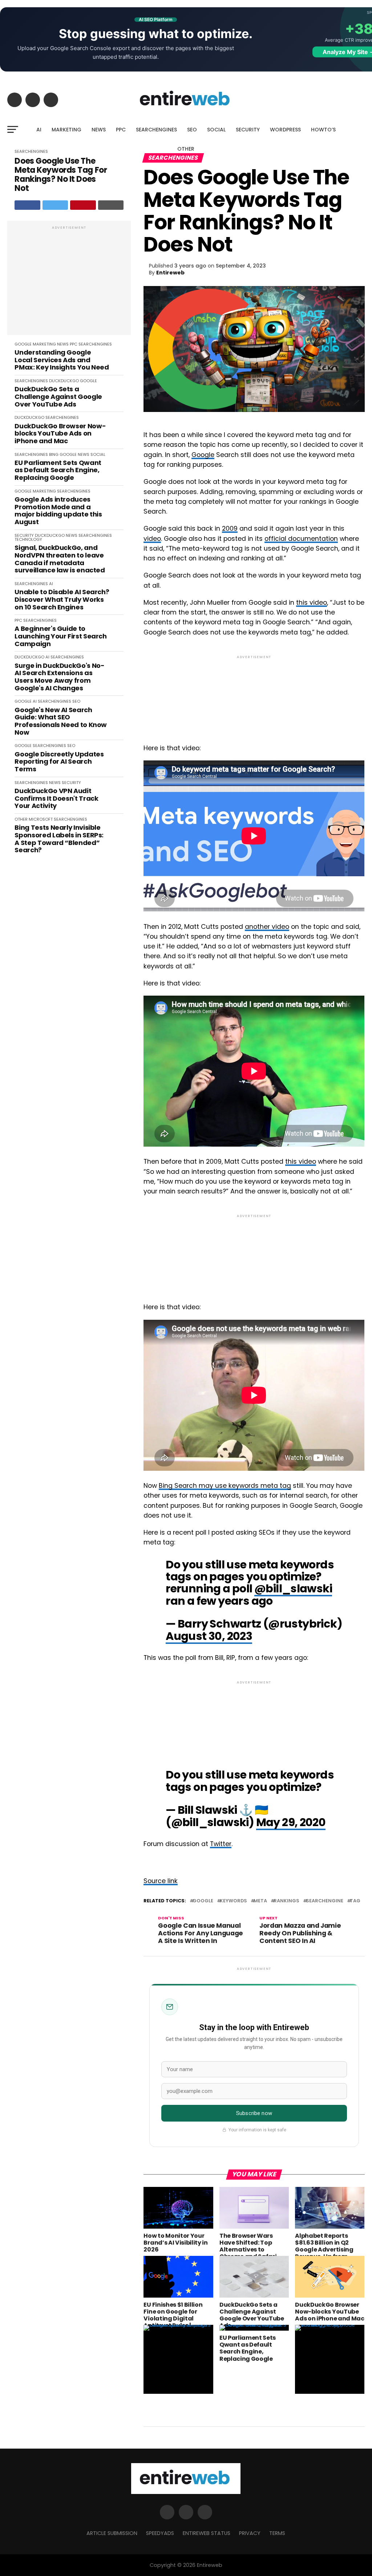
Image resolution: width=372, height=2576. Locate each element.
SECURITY (248, 130)
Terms (277, 2533)
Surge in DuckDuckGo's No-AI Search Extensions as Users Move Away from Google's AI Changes (59, 677)
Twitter (221, 1844)
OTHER (186, 149)
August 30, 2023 (209, 1636)
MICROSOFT (41, 819)
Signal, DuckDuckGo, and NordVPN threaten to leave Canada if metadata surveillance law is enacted (60, 559)
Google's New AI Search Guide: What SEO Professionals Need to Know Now (61, 721)
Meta (260, 1901)
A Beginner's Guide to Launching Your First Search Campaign (60, 636)
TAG (355, 1901)
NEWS (99, 130)
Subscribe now (254, 2113)
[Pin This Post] (83, 205)
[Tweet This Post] (55, 205)
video (152, 539)
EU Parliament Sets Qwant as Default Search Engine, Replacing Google (58, 470)
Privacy (250, 2533)
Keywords (233, 1901)
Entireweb (170, 273)
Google (203, 455)
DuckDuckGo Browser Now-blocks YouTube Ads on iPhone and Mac (60, 434)
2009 (230, 528)
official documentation (301, 539)
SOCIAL (216, 130)
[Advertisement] (69, 282)
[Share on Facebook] (27, 205)
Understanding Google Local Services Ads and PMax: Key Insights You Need (62, 360)
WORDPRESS (285, 130)
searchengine (325, 1901)
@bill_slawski (293, 1589)
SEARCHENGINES (156, 130)
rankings (286, 1901)
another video (267, 927)
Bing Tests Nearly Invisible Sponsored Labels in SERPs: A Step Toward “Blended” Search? (59, 839)
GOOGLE (23, 344)
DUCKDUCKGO (64, 381)
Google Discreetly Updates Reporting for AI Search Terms (59, 762)
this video (312, 603)
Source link (161, 1881)
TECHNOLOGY (28, 539)
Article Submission (112, 2533)
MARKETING (66, 130)
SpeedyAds (160, 2533)
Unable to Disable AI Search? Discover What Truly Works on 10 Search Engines (62, 600)
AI (39, 130)
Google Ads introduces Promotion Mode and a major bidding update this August (58, 511)
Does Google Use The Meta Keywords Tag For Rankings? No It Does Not (61, 175)
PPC (121, 130)
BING (54, 454)
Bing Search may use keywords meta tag (225, 1486)
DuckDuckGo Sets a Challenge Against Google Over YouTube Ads (58, 397)
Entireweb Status (207, 2533)
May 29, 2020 (291, 1822)
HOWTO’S (323, 130)
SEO (192, 130)
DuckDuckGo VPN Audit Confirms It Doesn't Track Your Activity (56, 799)
